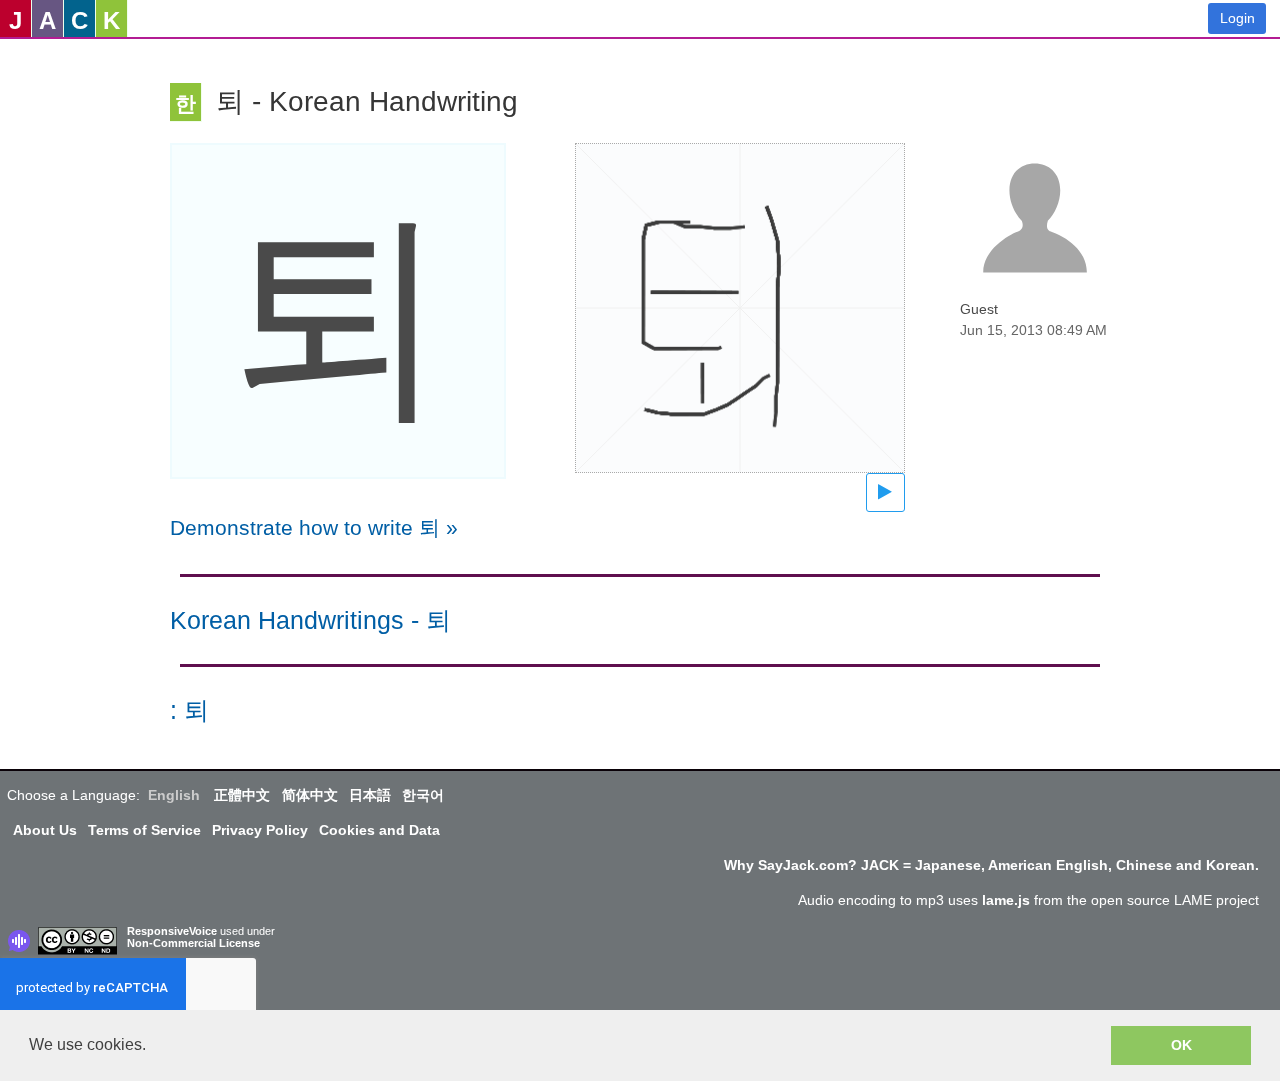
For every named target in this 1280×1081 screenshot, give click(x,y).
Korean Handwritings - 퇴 (310, 620)
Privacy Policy (260, 830)
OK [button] (1181, 1045)
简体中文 (310, 795)
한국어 (423, 795)
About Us (45, 830)
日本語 (370, 795)
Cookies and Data (379, 830)
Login (1237, 18)
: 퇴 (189, 710)
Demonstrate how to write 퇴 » (314, 527)
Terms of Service (144, 830)
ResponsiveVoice (172, 931)
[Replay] (885, 492)
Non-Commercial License (193, 943)
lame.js (1006, 900)
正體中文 (242, 795)
